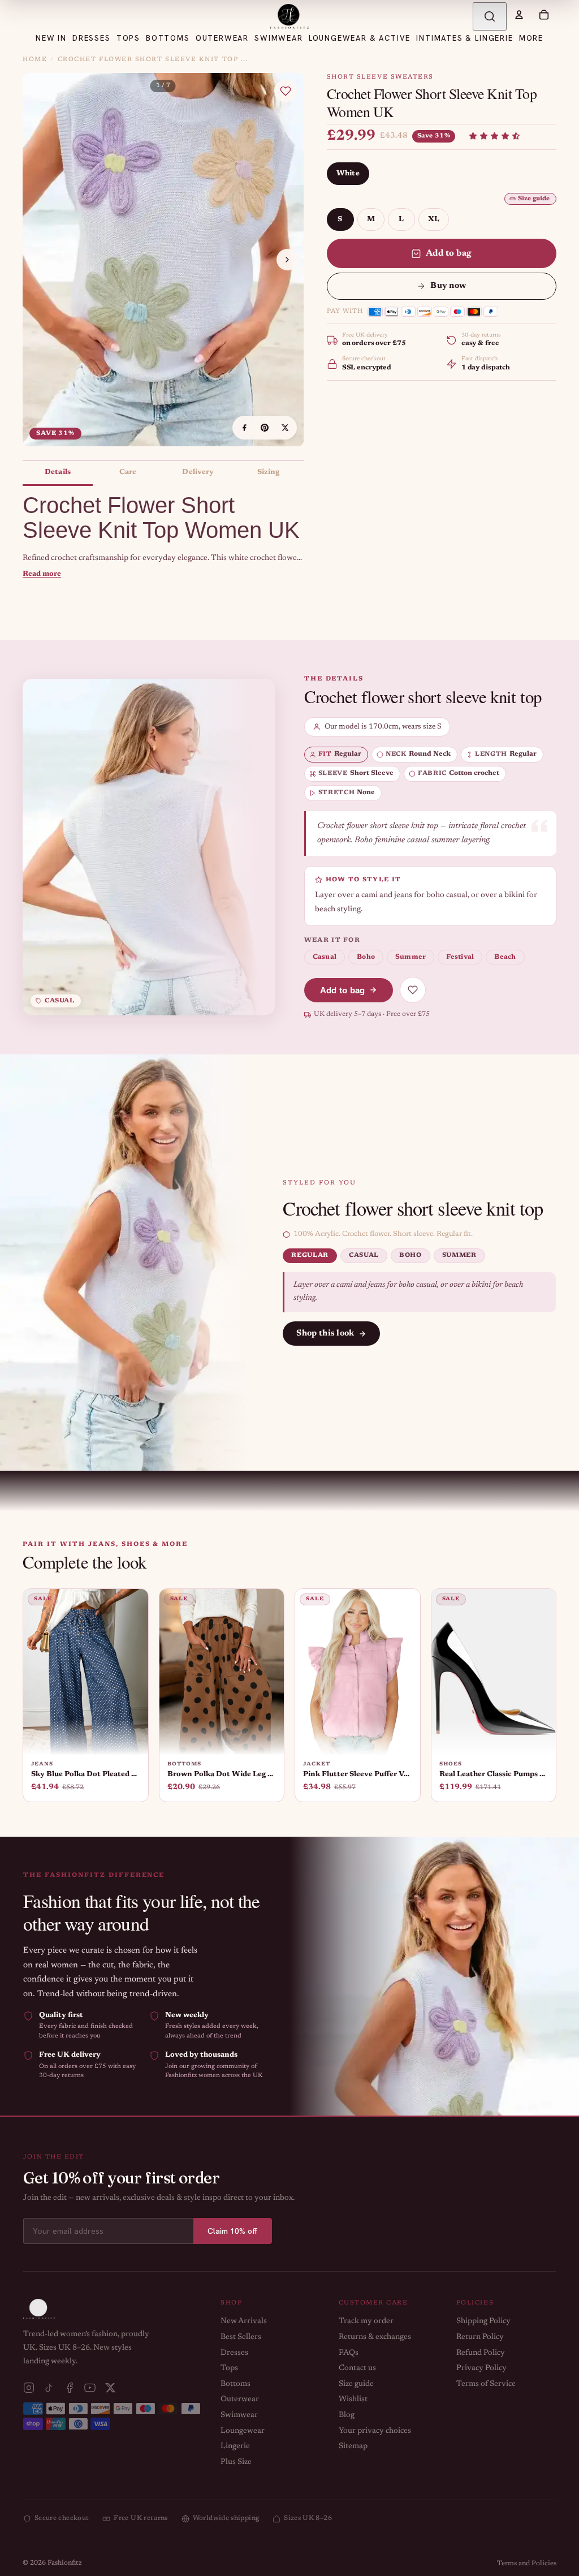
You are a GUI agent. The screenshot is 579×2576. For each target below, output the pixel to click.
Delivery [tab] (198, 472)
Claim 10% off (233, 2231)
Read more (42, 574)
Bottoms (236, 2384)
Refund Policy (481, 2353)
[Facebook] (70, 2388)
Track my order (366, 2321)
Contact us (357, 2368)
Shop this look (325, 1334)
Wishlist (353, 2400)
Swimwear (239, 2415)
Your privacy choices (375, 2431)
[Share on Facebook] (244, 428)
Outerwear (240, 2400)
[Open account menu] (519, 15)
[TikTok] (49, 2388)
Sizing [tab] (269, 472)
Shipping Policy (483, 2321)
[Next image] (287, 260)
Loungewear (243, 2431)
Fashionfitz (65, 2563)
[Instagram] (29, 2388)
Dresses (234, 2353)
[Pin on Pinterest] (265, 428)
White (348, 173)
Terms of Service (486, 2384)
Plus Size (236, 2462)
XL (434, 219)
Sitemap (353, 2446)
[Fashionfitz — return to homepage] (289, 16)
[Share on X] (285, 428)
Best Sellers (241, 2337)
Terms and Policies (527, 2564)
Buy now (448, 286)
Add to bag (449, 253)
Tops (229, 2368)
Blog (347, 2415)
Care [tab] (128, 472)
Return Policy (480, 2337)
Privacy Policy (481, 2368)
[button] (494, 136)
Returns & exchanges (375, 2337)
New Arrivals (244, 2321)
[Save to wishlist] (286, 91)
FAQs (349, 2353)
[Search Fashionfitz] (490, 16)
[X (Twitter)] (110, 2388)
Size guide (534, 199)
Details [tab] (58, 472)
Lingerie (235, 2446)
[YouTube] (90, 2388)
